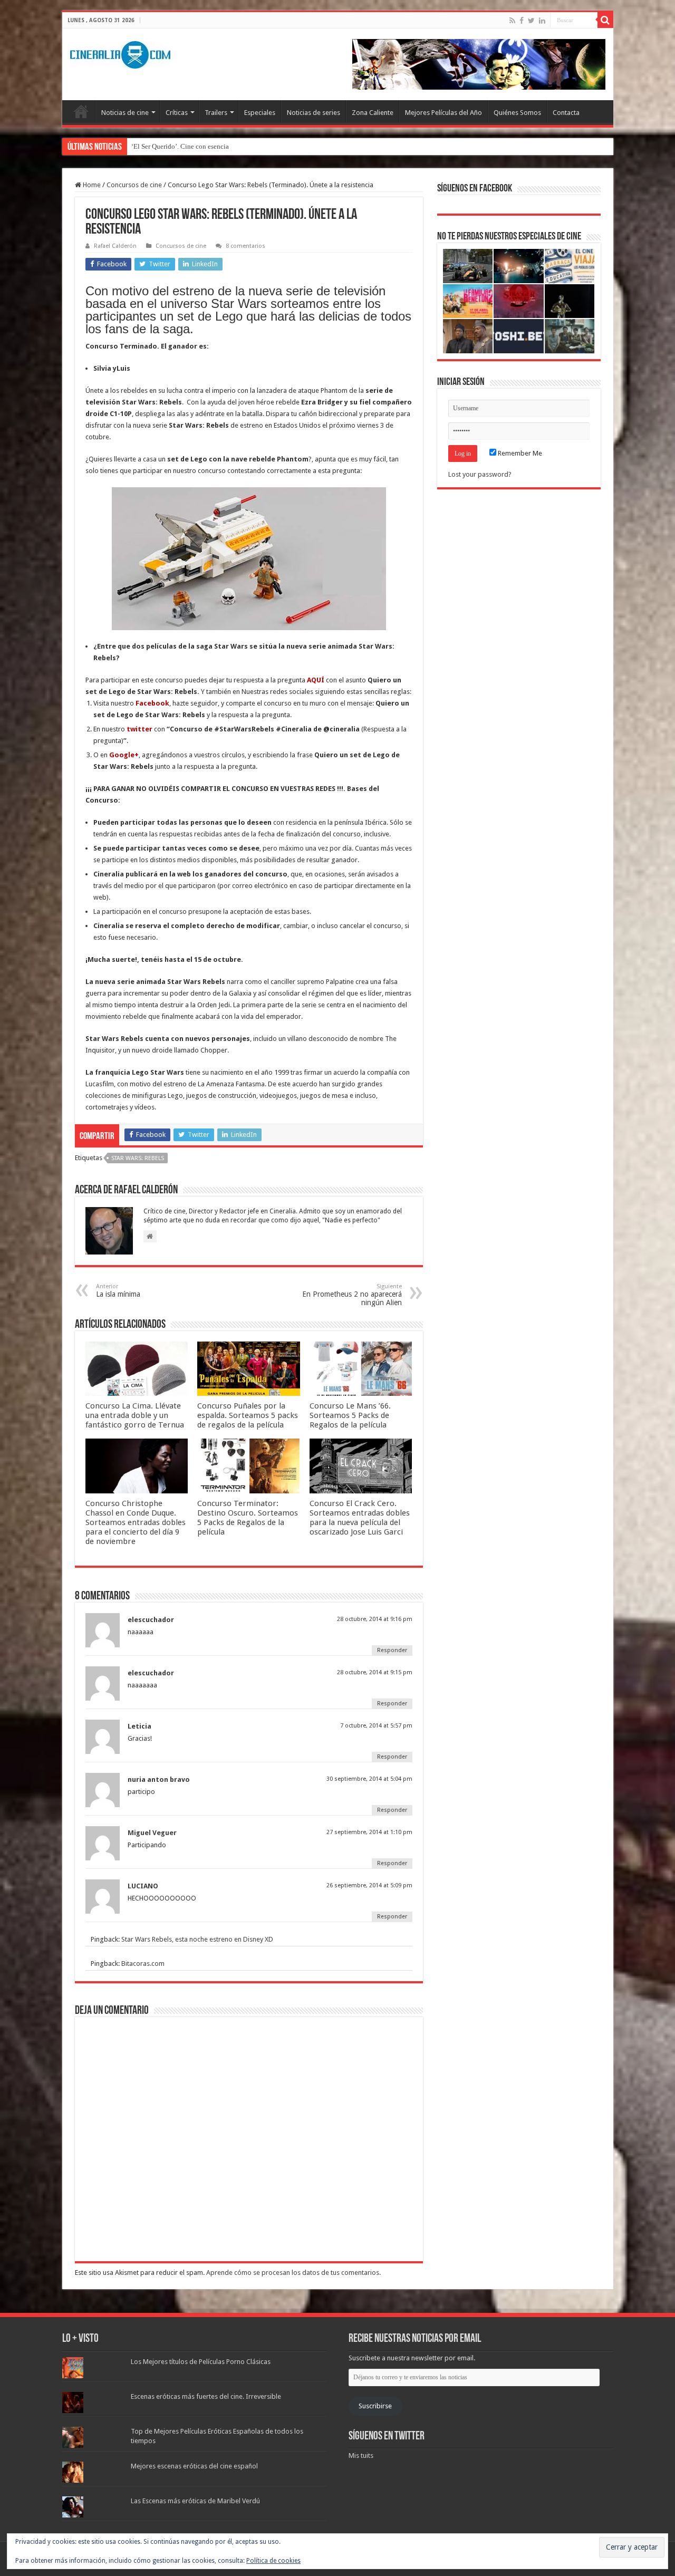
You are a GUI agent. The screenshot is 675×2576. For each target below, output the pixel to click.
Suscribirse (375, 2406)
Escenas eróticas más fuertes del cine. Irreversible (206, 2396)
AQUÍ (316, 680)
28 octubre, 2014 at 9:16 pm (375, 1619)
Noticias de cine (125, 113)
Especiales (260, 113)
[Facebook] (522, 21)
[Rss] (512, 21)
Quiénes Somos (517, 113)
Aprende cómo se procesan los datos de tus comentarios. (293, 2273)
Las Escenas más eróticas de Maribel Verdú (195, 2501)
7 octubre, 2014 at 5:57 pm (376, 1726)
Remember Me (519, 453)
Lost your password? (480, 474)
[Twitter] (531, 21)
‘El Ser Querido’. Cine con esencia (180, 146)
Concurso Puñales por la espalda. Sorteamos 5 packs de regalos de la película (248, 1415)
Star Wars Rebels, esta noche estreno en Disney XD (197, 1939)
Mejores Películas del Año (443, 113)
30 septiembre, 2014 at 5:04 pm (369, 1779)
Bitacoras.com (143, 1964)
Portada (81, 111)
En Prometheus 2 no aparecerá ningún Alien (352, 1295)
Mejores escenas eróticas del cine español (194, 2466)
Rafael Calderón (115, 246)
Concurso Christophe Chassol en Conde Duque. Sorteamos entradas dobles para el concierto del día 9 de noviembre (136, 1522)
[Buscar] (605, 20)
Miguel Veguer (152, 1833)
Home (91, 185)
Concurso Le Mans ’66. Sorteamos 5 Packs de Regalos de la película (350, 1415)
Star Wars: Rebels (138, 1158)
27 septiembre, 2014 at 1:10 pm (369, 1832)
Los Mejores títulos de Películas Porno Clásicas (201, 2362)
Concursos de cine (134, 185)
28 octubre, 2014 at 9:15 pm (375, 1672)
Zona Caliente (373, 113)
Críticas (177, 113)
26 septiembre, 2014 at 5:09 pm (369, 1885)
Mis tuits (361, 2456)
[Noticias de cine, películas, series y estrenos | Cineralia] (120, 53)
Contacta (566, 113)
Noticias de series (314, 113)
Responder (392, 1650)
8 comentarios (245, 246)
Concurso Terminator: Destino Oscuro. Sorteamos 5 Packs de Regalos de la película (248, 1518)
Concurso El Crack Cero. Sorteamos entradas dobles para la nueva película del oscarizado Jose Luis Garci (360, 1518)
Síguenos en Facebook (475, 189)
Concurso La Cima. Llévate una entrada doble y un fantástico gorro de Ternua (135, 1415)
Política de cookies (273, 2561)
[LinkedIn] (542, 21)
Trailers (216, 113)
